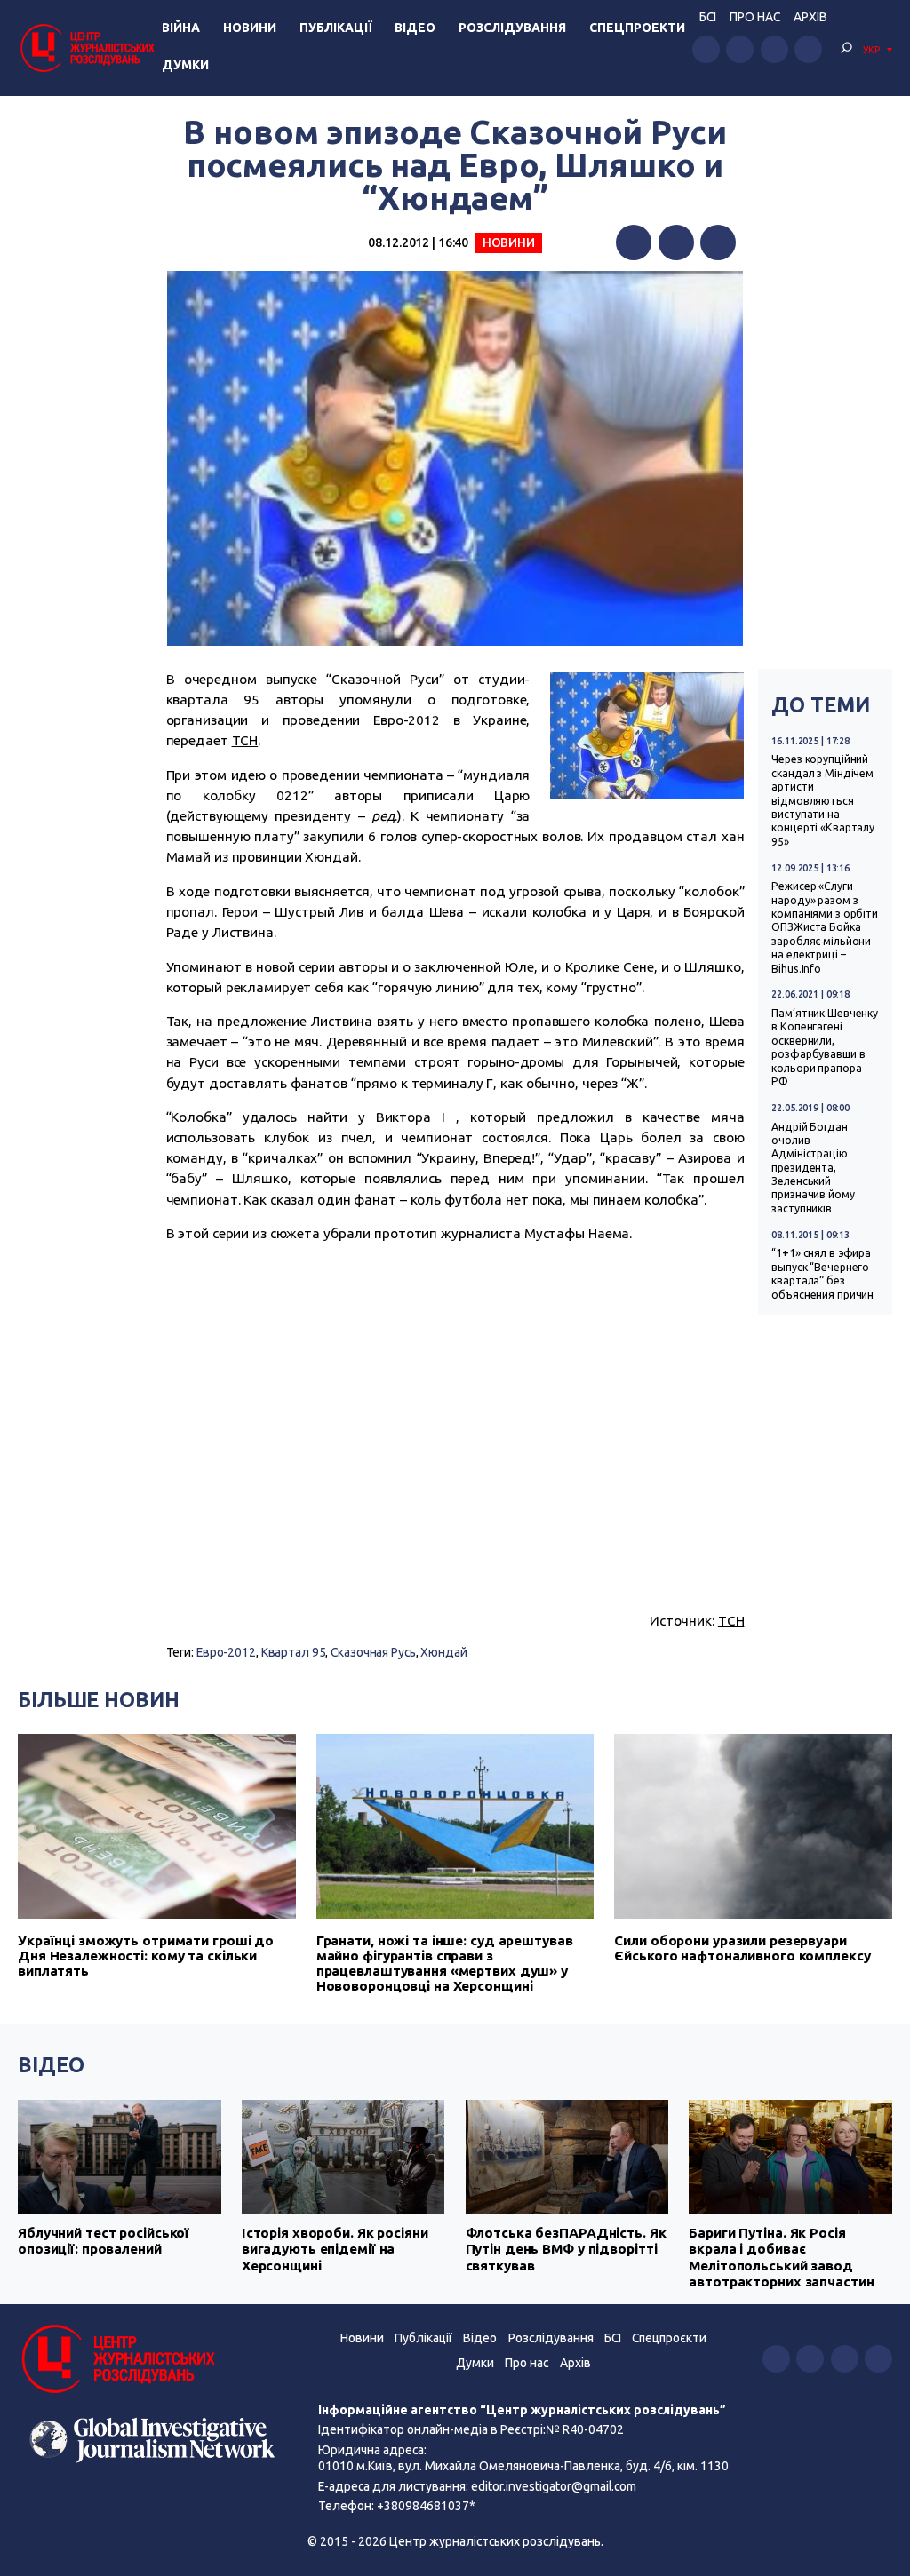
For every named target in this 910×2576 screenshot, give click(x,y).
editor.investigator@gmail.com (554, 2486)
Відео (415, 28)
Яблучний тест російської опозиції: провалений (104, 2241)
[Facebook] (634, 242)
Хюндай (443, 1652)
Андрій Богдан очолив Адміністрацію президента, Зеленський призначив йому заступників (813, 1168)
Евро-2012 (226, 1652)
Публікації (336, 28)
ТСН (245, 740)
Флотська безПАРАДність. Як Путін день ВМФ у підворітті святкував (566, 2249)
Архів (810, 17)
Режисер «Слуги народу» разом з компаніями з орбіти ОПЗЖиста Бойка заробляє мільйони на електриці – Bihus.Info (825, 927)
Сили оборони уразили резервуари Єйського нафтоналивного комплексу (742, 1948)
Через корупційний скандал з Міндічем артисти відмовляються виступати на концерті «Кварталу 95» (823, 800)
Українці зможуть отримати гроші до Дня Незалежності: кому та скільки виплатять (146, 1956)
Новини (250, 28)
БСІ (708, 17)
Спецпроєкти (669, 2338)
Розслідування (512, 28)
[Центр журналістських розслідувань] (86, 48)
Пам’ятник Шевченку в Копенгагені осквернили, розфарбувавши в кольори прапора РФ (825, 1047)
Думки (185, 65)
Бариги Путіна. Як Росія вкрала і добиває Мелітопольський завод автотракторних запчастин (781, 2257)
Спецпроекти (637, 28)
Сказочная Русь (373, 1652)
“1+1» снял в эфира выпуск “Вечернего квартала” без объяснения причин (822, 1273)
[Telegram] (718, 242)
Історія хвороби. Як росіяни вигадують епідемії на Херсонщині (335, 2249)
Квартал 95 (294, 1652)
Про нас (755, 17)
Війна (181, 28)
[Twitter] (676, 242)
